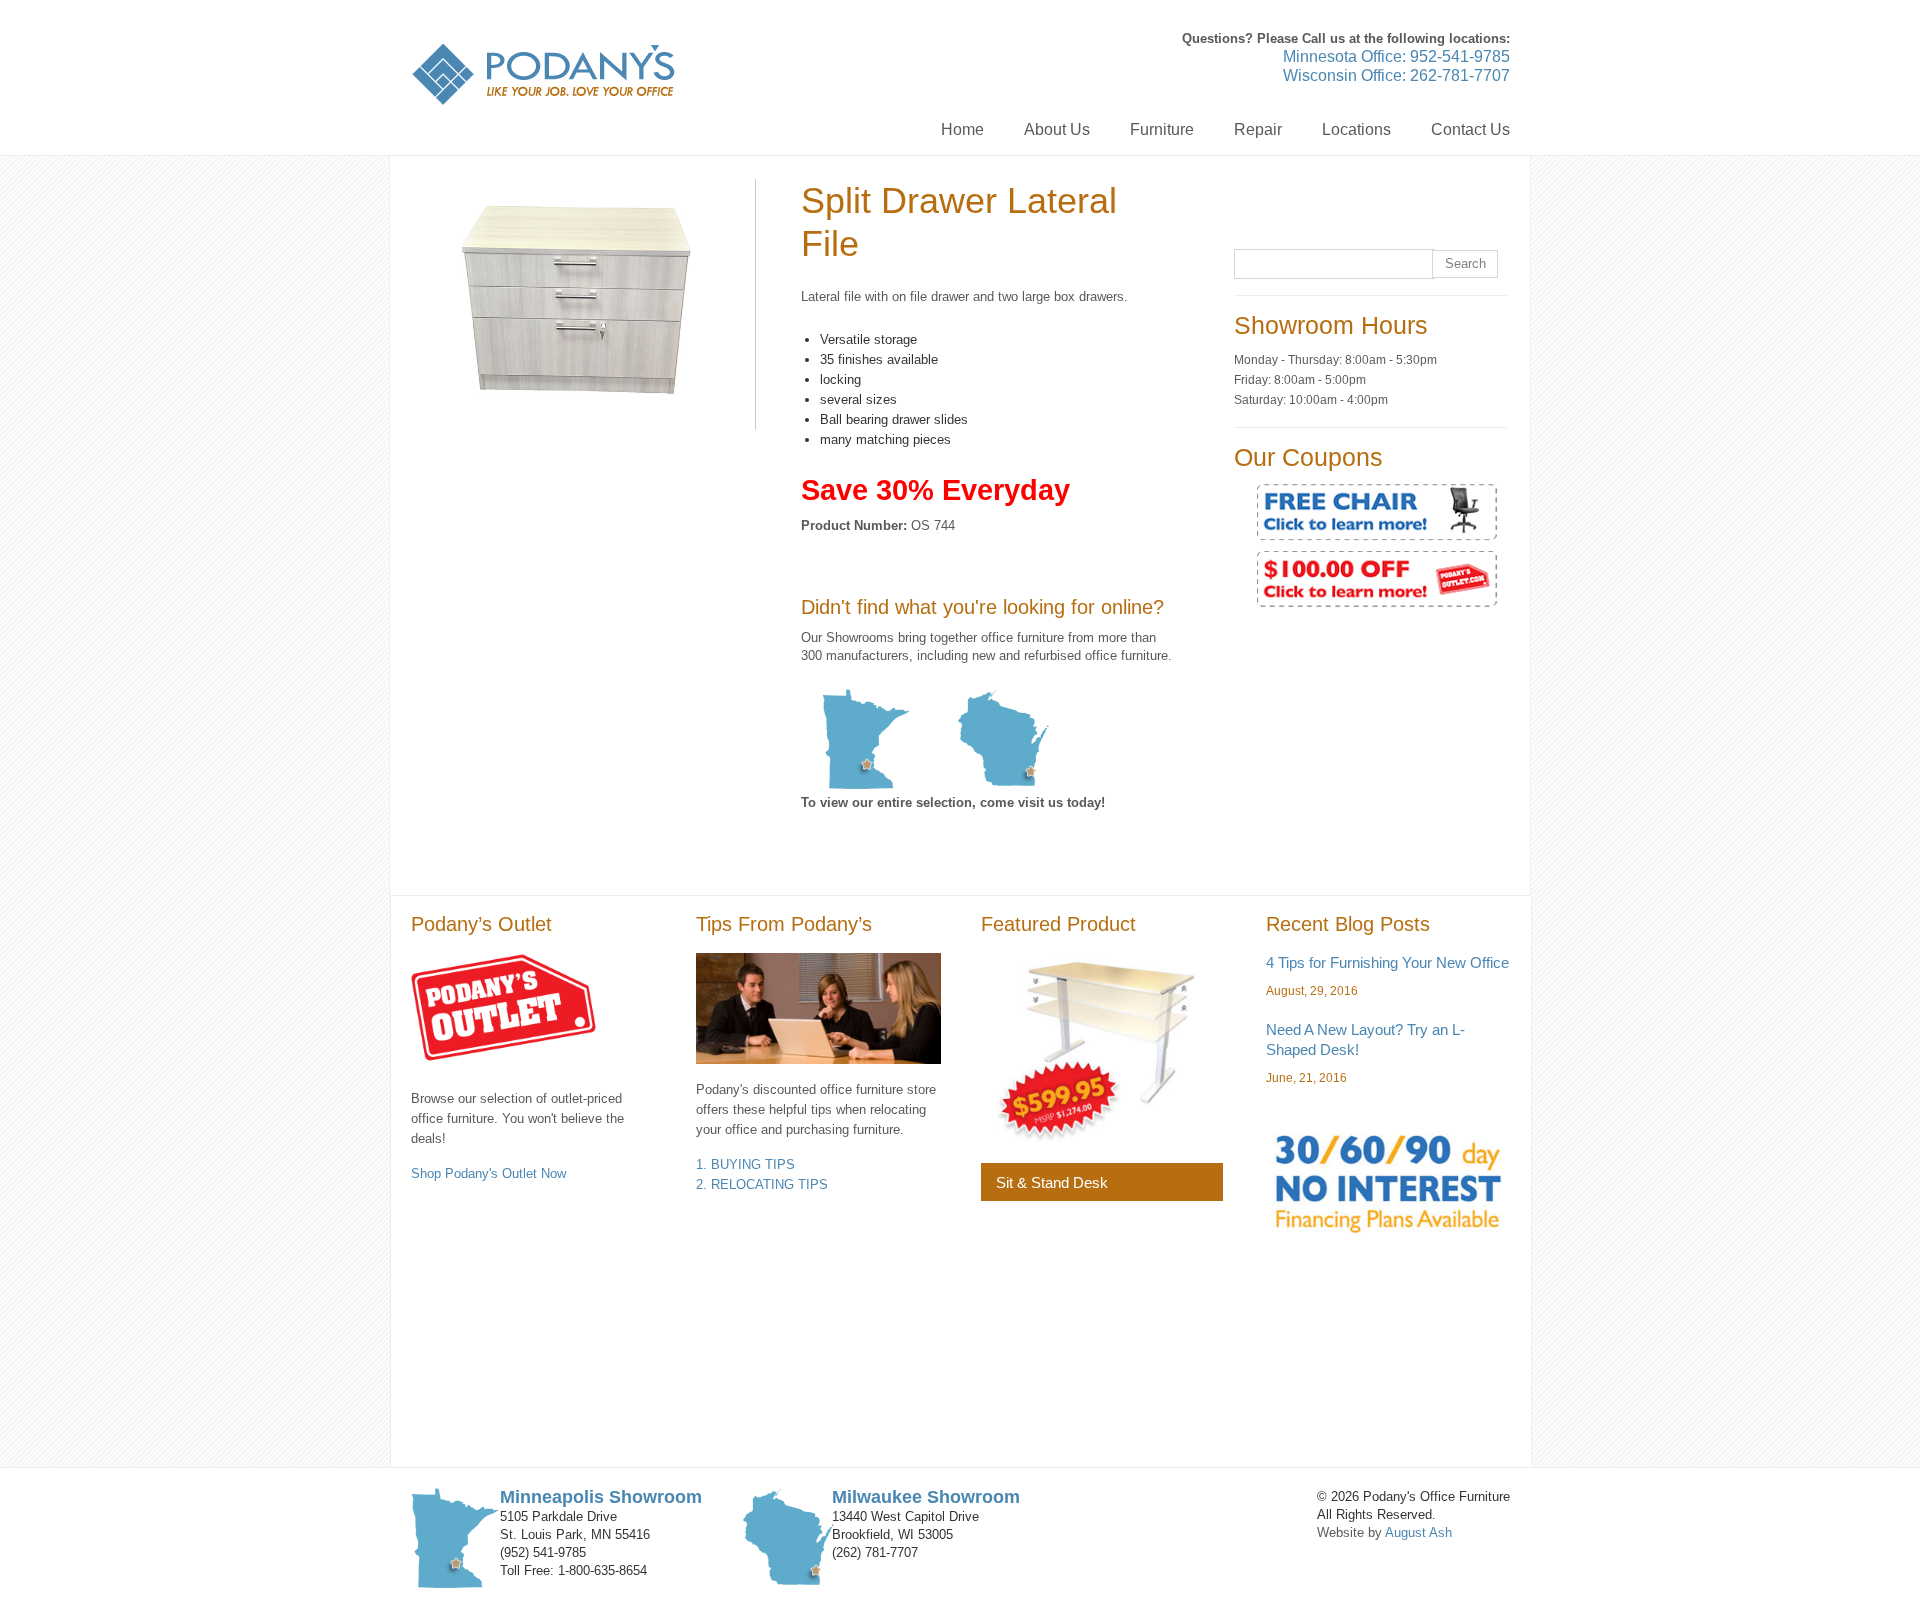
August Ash (1418, 1532)
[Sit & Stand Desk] (1102, 1048)
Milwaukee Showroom (926, 1497)
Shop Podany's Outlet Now (488, 1173)
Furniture (1162, 129)
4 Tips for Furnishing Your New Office (1387, 962)
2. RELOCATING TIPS (762, 1184)
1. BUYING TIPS (745, 1164)
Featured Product (1058, 924)
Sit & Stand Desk (1052, 1182)
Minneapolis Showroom (601, 1497)
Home (962, 129)
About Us (1057, 129)
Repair (1258, 129)
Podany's (543, 74)
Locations (1356, 129)
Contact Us (1470, 129)
